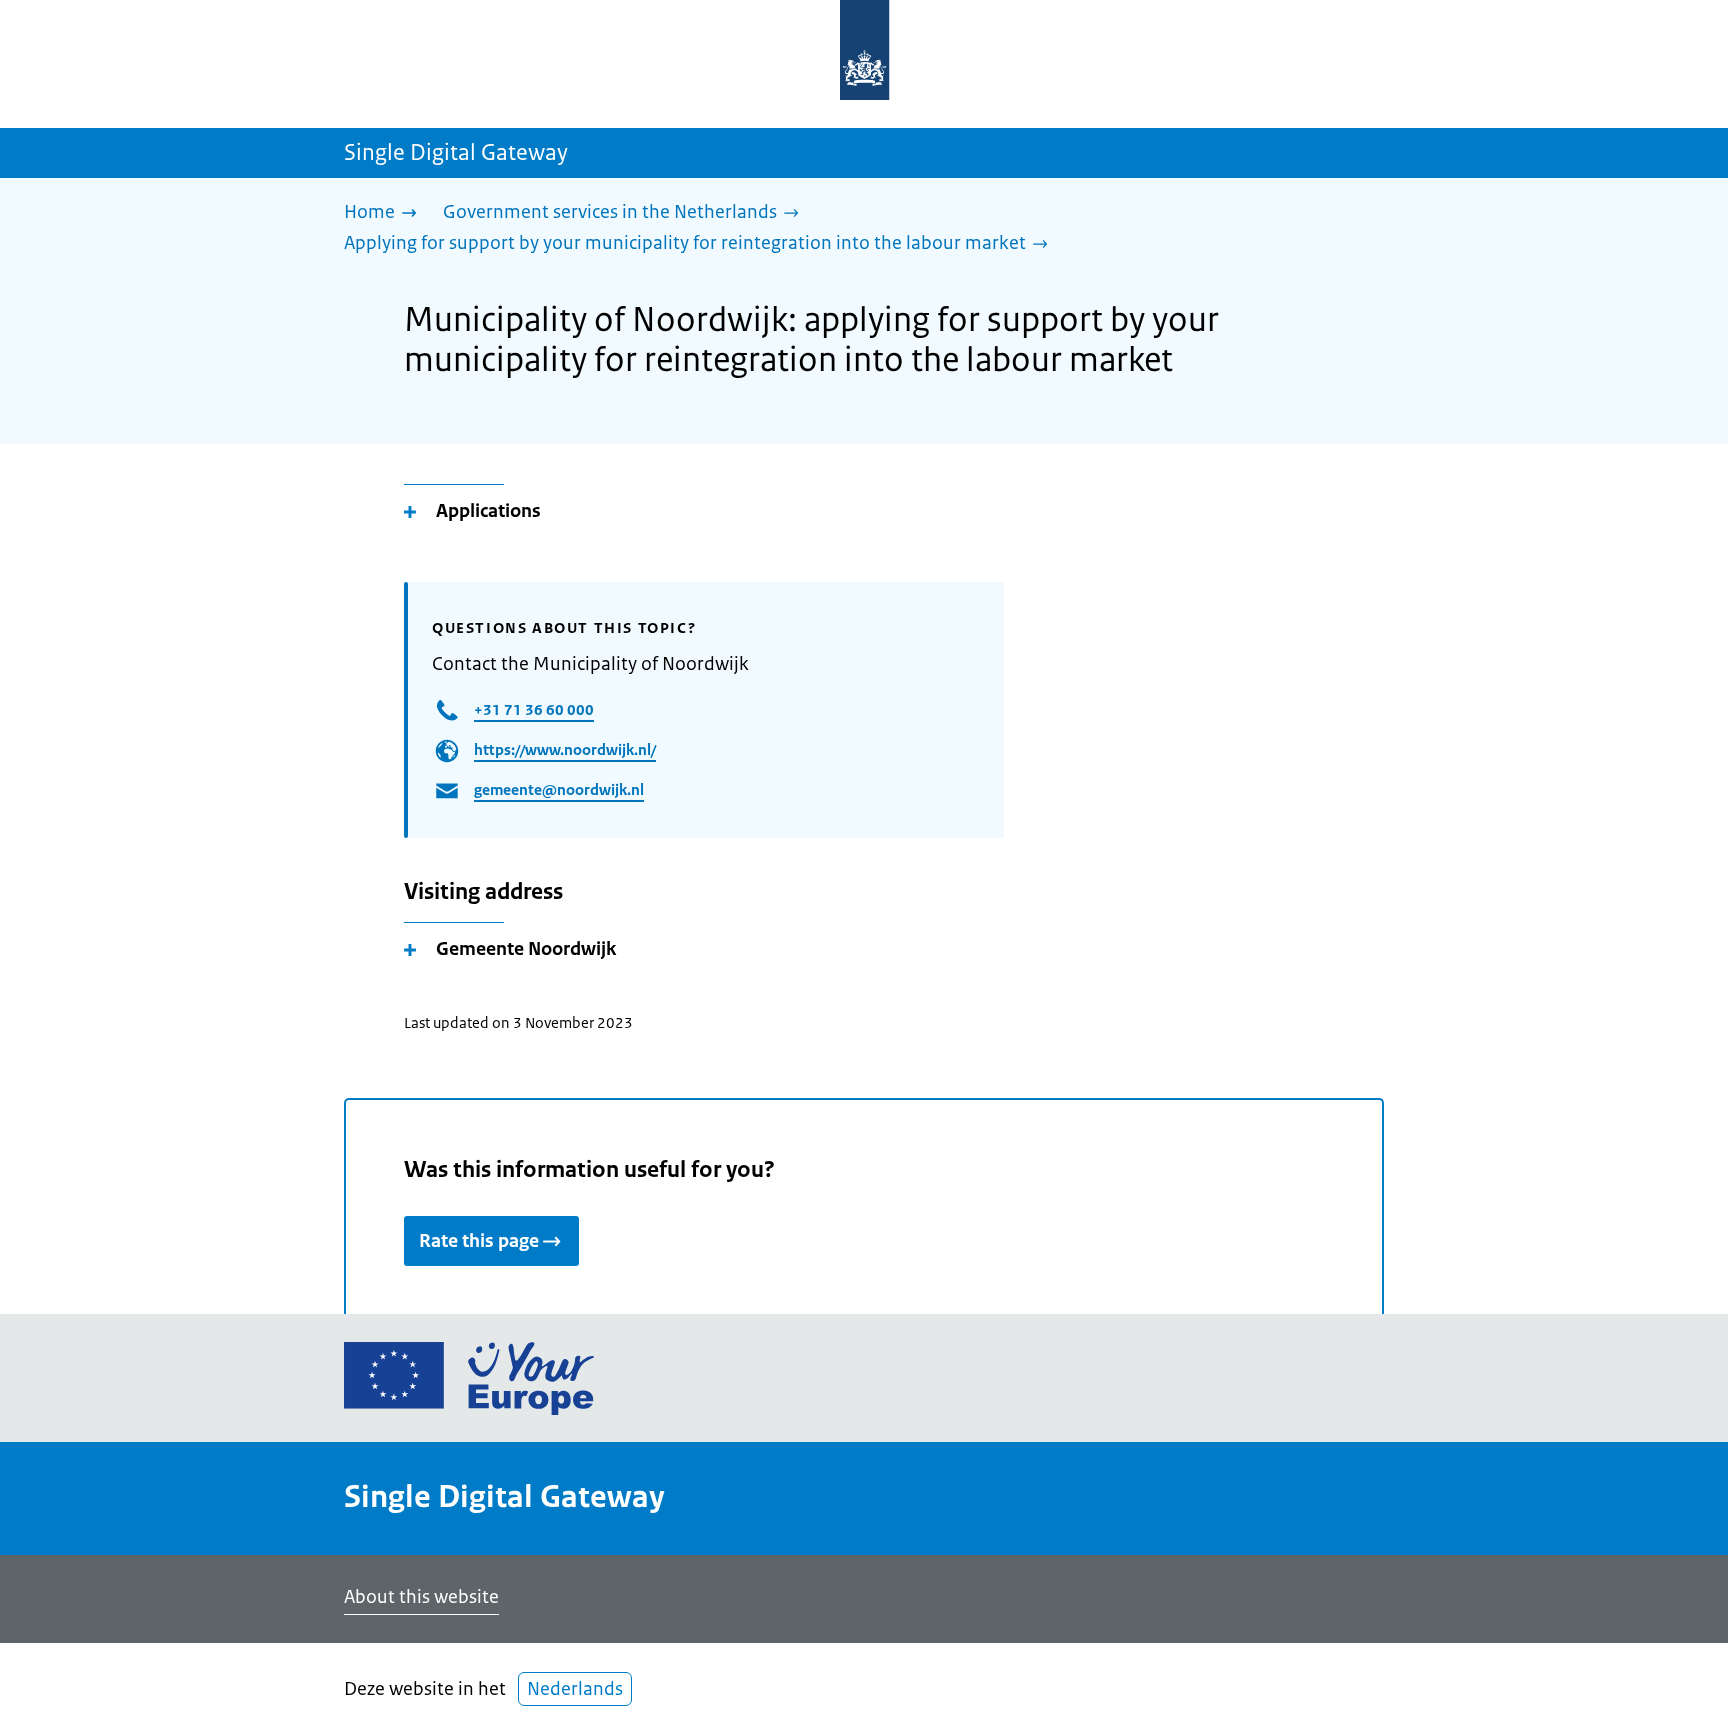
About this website (421, 1597)
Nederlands (575, 1689)
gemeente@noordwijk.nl (559, 789)
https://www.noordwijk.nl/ (565, 749)
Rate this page (479, 1241)
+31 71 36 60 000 (534, 709)
